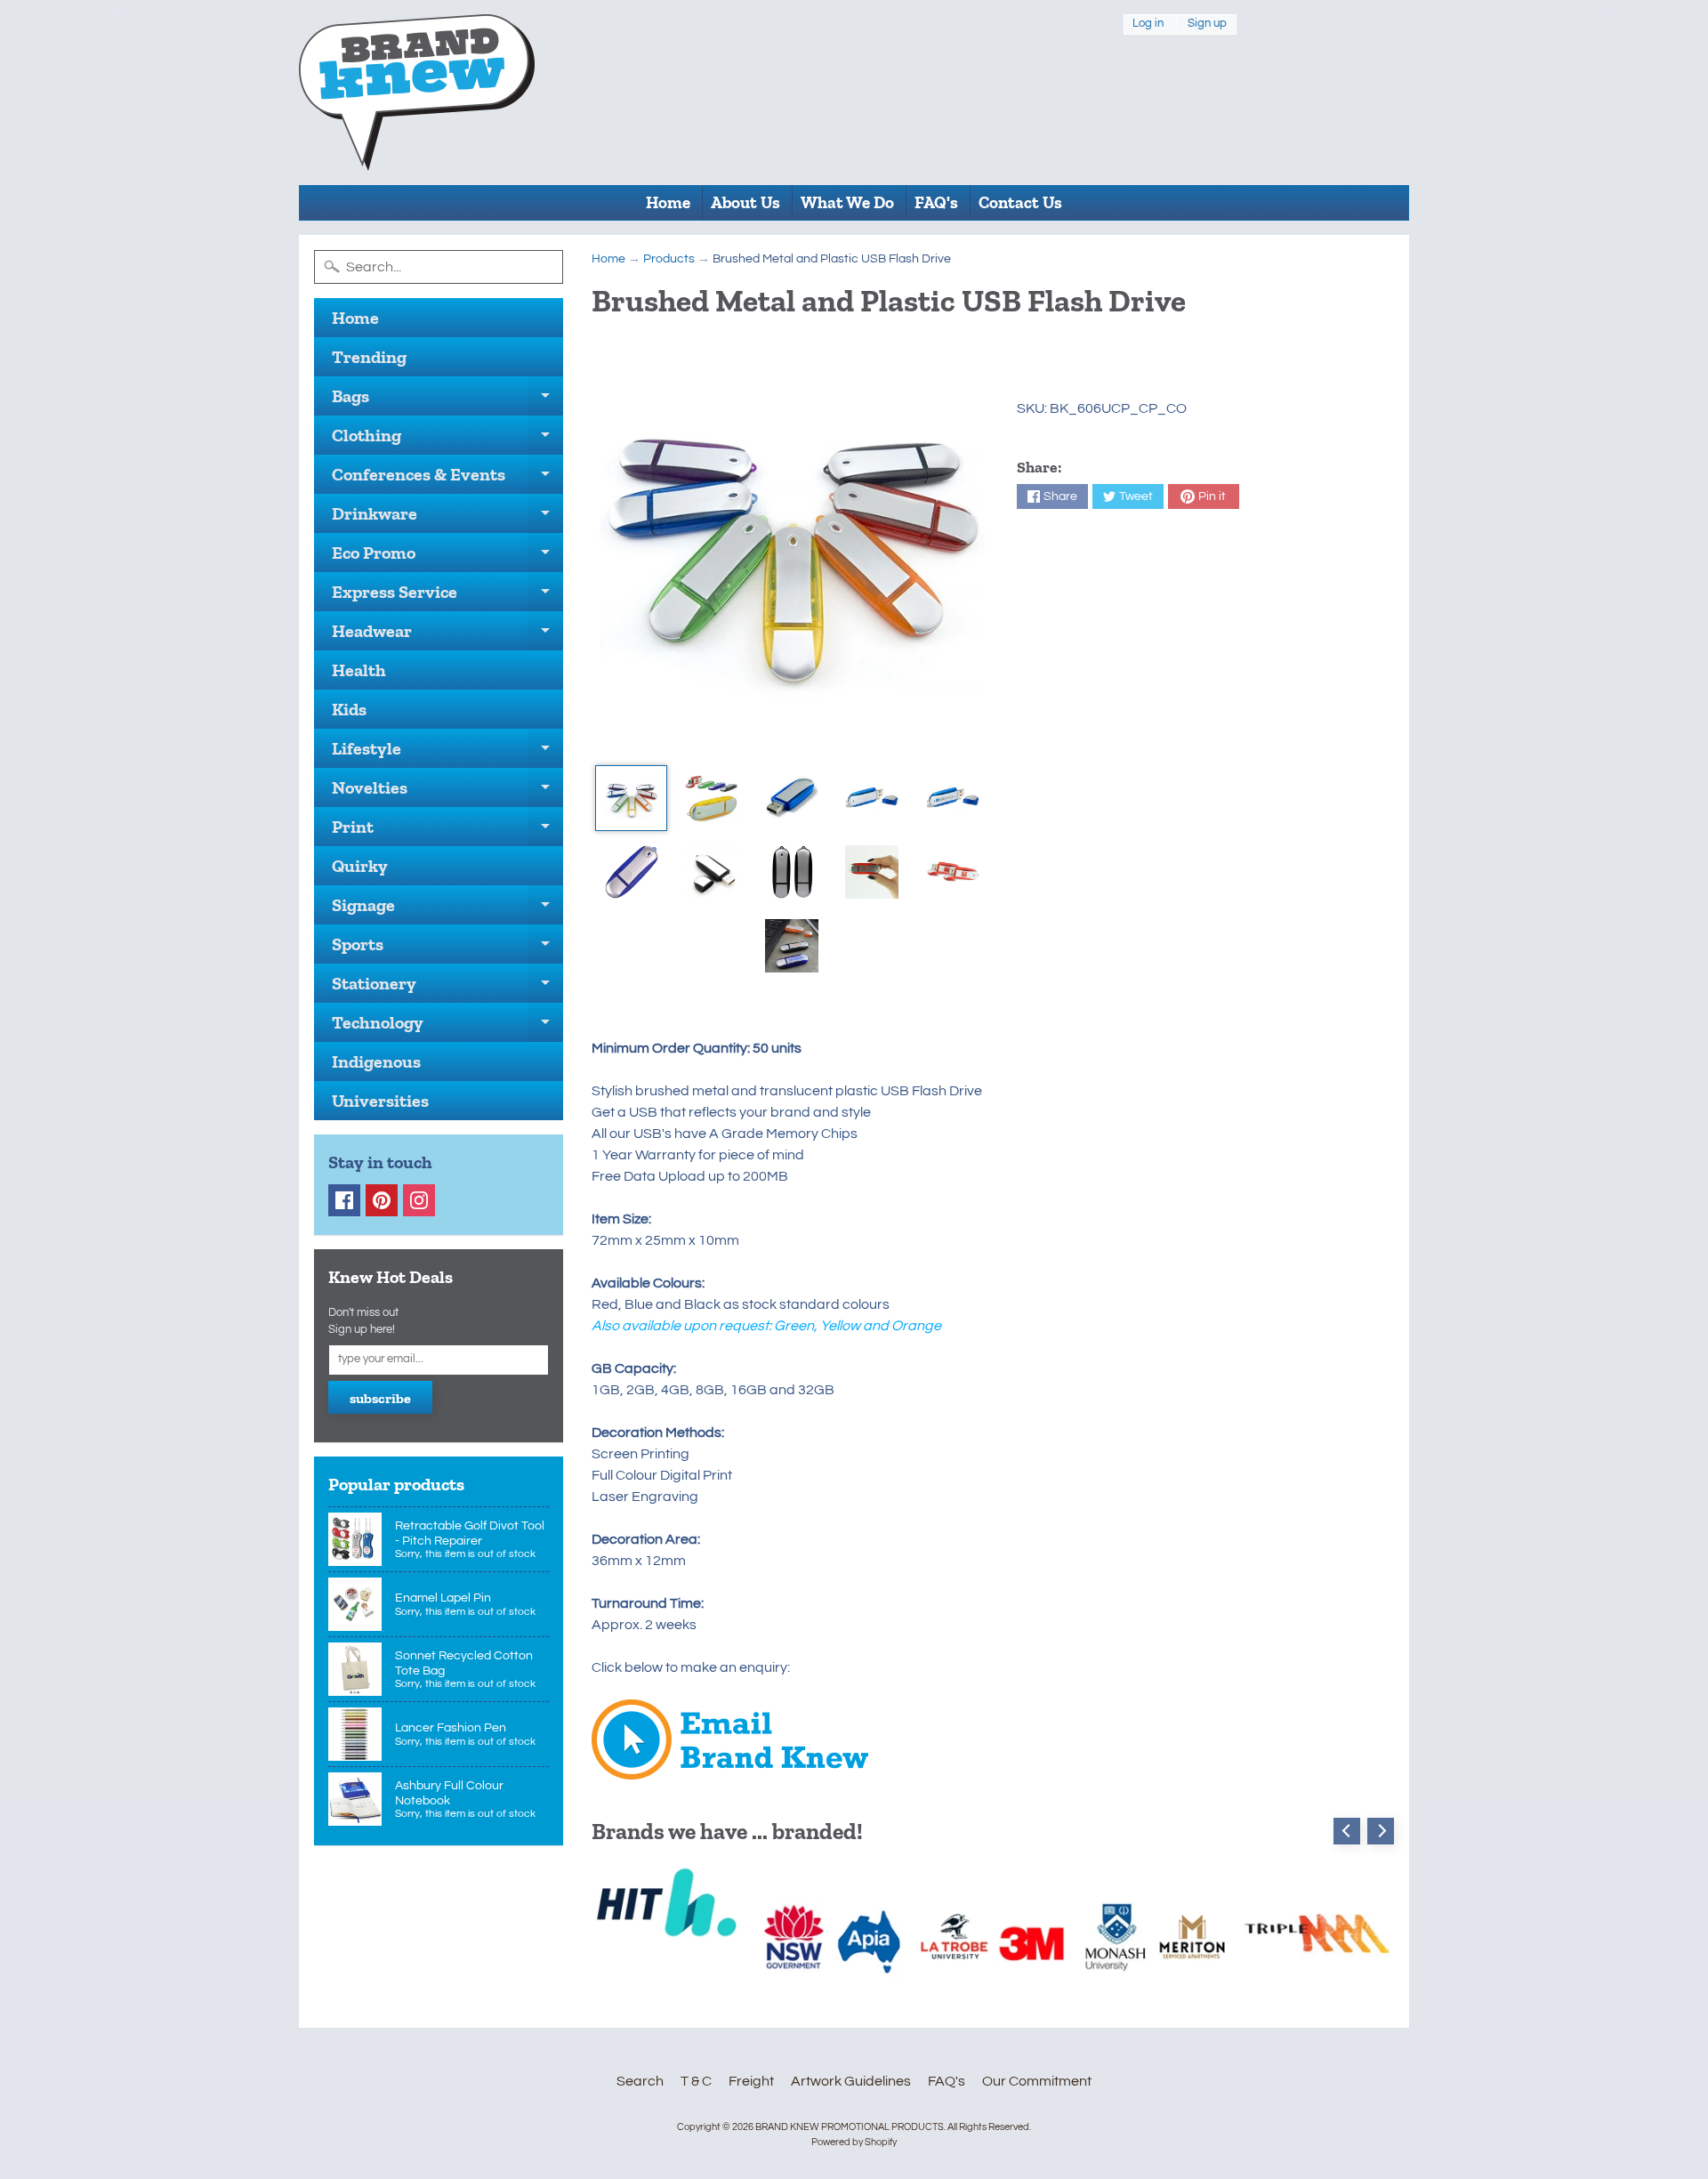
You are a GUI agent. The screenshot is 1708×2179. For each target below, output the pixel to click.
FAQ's (936, 202)
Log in (1148, 24)
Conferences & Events (447, 479)
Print (447, 831)
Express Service (447, 596)
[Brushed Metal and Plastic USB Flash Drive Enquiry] (730, 1769)
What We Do (847, 202)
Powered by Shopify (854, 2142)
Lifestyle (447, 753)
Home (668, 202)
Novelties (447, 792)
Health (359, 670)
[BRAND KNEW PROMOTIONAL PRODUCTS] (417, 93)
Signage (447, 909)
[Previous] (1347, 1831)
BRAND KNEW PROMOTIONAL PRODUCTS (850, 2127)
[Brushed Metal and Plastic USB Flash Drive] (631, 798)
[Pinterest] (382, 1200)
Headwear (447, 635)
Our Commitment (1037, 2081)
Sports (447, 948)
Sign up (1207, 24)
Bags (447, 400)
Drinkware (447, 518)
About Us (745, 202)
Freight (751, 2081)
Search (640, 2081)
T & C (696, 2081)
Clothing (447, 440)
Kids (349, 709)
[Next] (1381, 1831)
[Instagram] (419, 1200)
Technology (447, 1027)
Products (669, 259)
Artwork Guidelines (851, 2081)
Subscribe (380, 1398)
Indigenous (376, 1061)
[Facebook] (344, 1200)
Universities (380, 1101)
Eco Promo (447, 557)
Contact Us (1020, 202)
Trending (369, 357)
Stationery (447, 988)
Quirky (360, 866)
